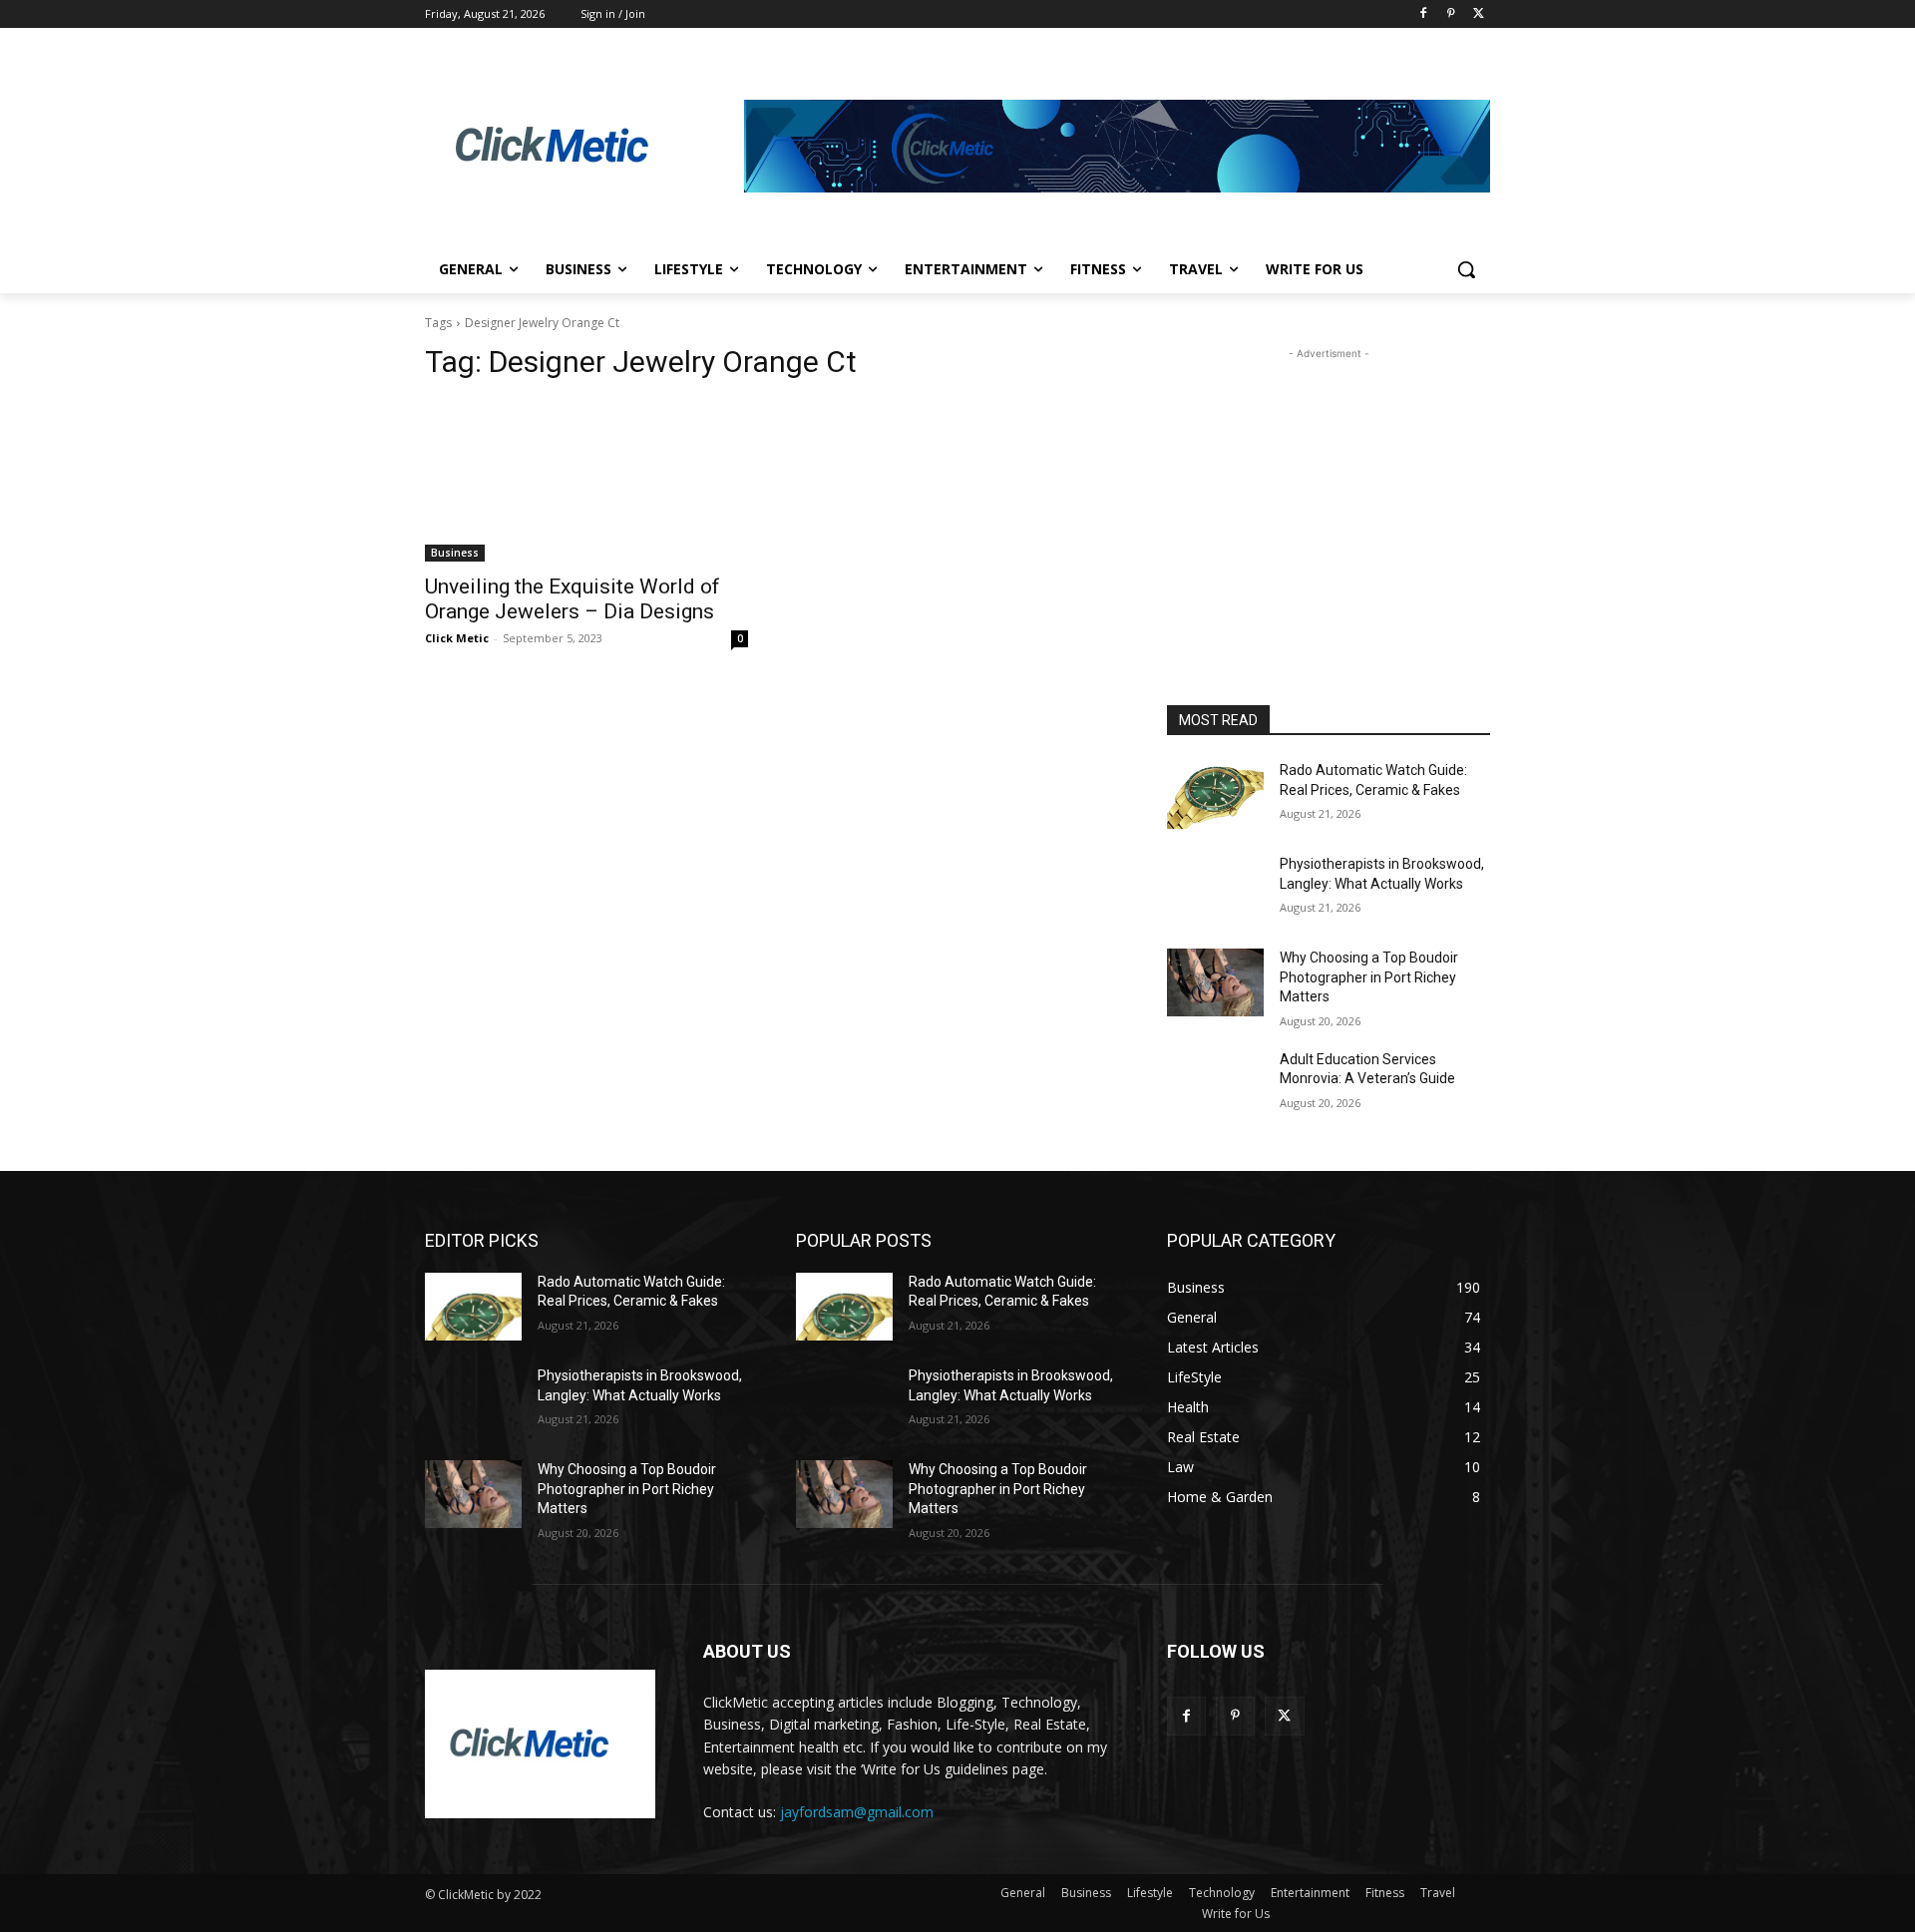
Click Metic (457, 638)
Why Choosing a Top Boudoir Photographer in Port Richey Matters (1369, 977)
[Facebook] (1424, 14)
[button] (1466, 269)
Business (455, 553)
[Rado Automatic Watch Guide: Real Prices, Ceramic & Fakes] (1215, 795)
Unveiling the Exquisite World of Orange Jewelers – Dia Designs (573, 599)
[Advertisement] (1329, 489)
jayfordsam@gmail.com (857, 1812)
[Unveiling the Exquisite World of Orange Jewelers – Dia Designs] (586, 481)
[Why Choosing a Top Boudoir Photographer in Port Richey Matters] (1215, 982)
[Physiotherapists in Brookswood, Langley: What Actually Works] (1215, 889)
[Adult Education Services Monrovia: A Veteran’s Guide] (1215, 1084)
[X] (1479, 14)
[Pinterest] (1451, 14)
